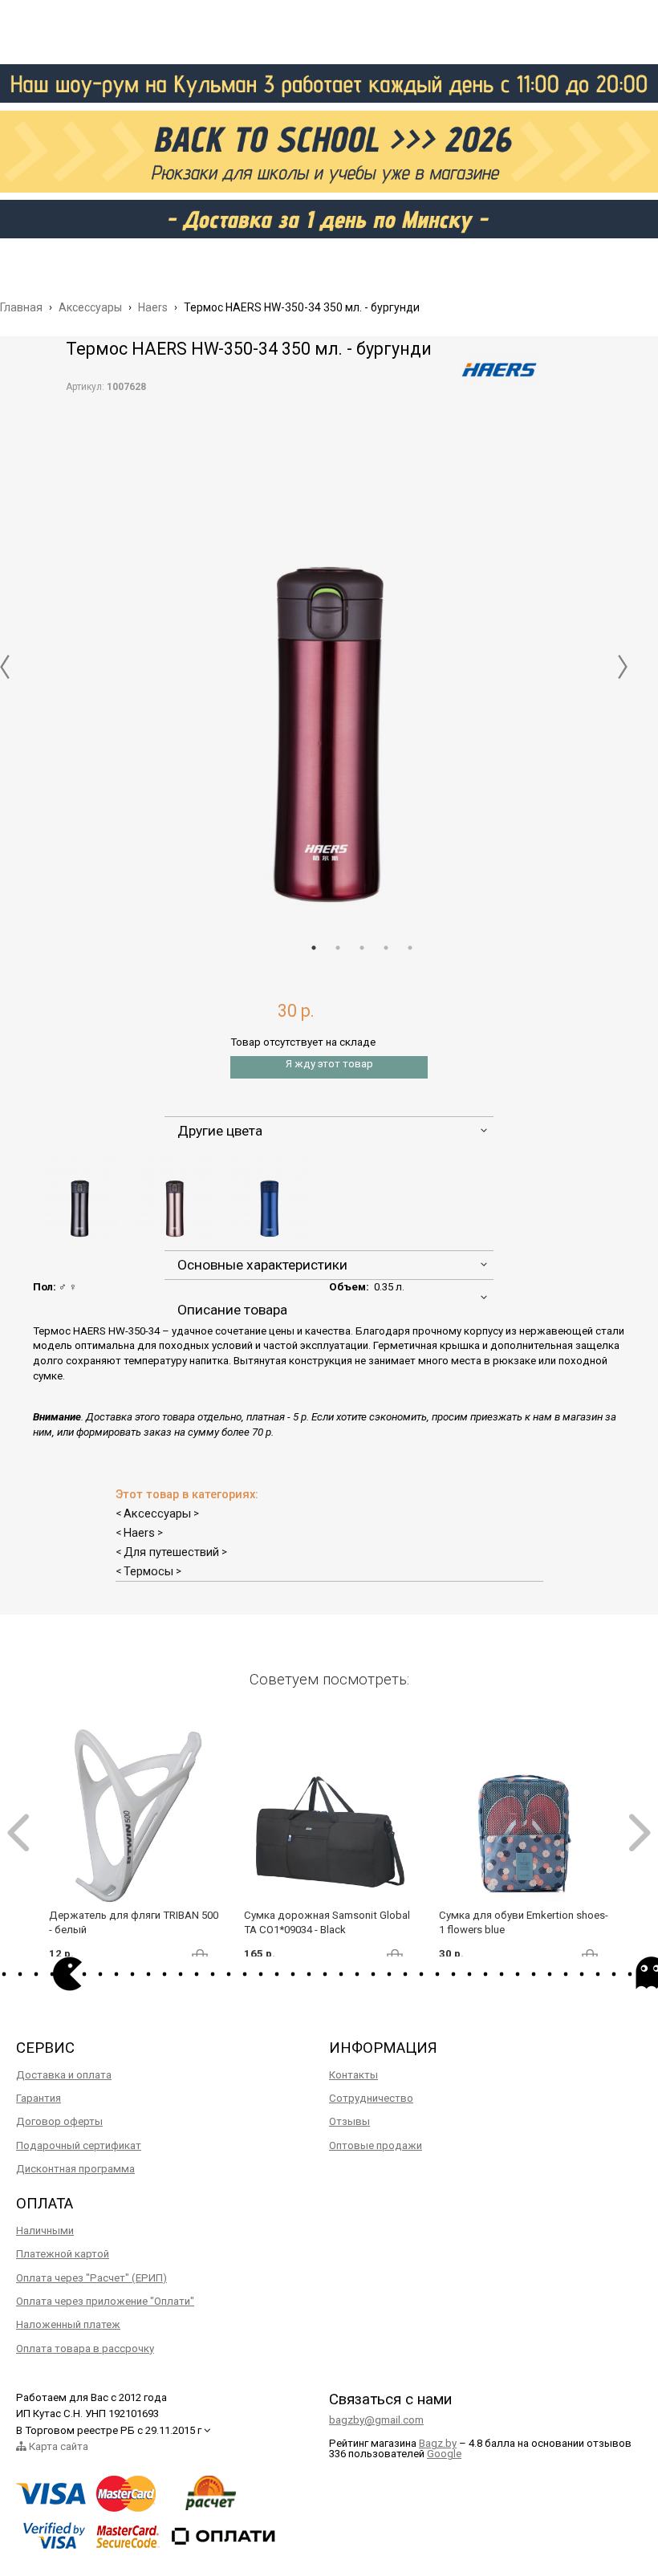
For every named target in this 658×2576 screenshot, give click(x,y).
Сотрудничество (371, 2098)
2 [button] (338, 948)
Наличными (45, 2231)
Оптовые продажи (376, 2145)
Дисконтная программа (75, 2169)
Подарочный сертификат (79, 2145)
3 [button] (362, 948)
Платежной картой (63, 2254)
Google (444, 2454)
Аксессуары (157, 1514)
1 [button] (314, 948)
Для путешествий (171, 1552)
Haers (139, 1533)
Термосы (148, 1571)
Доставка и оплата (64, 2075)
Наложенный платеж (68, 2324)
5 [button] (410, 948)
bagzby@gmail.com (376, 2420)
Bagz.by (438, 2443)
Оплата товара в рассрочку (85, 2348)
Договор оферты (59, 2121)
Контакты (353, 2075)
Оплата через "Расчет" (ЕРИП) (91, 2278)
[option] (329, 655)
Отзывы (349, 2121)
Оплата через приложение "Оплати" (105, 2301)
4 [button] (386, 948)
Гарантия (39, 2098)
